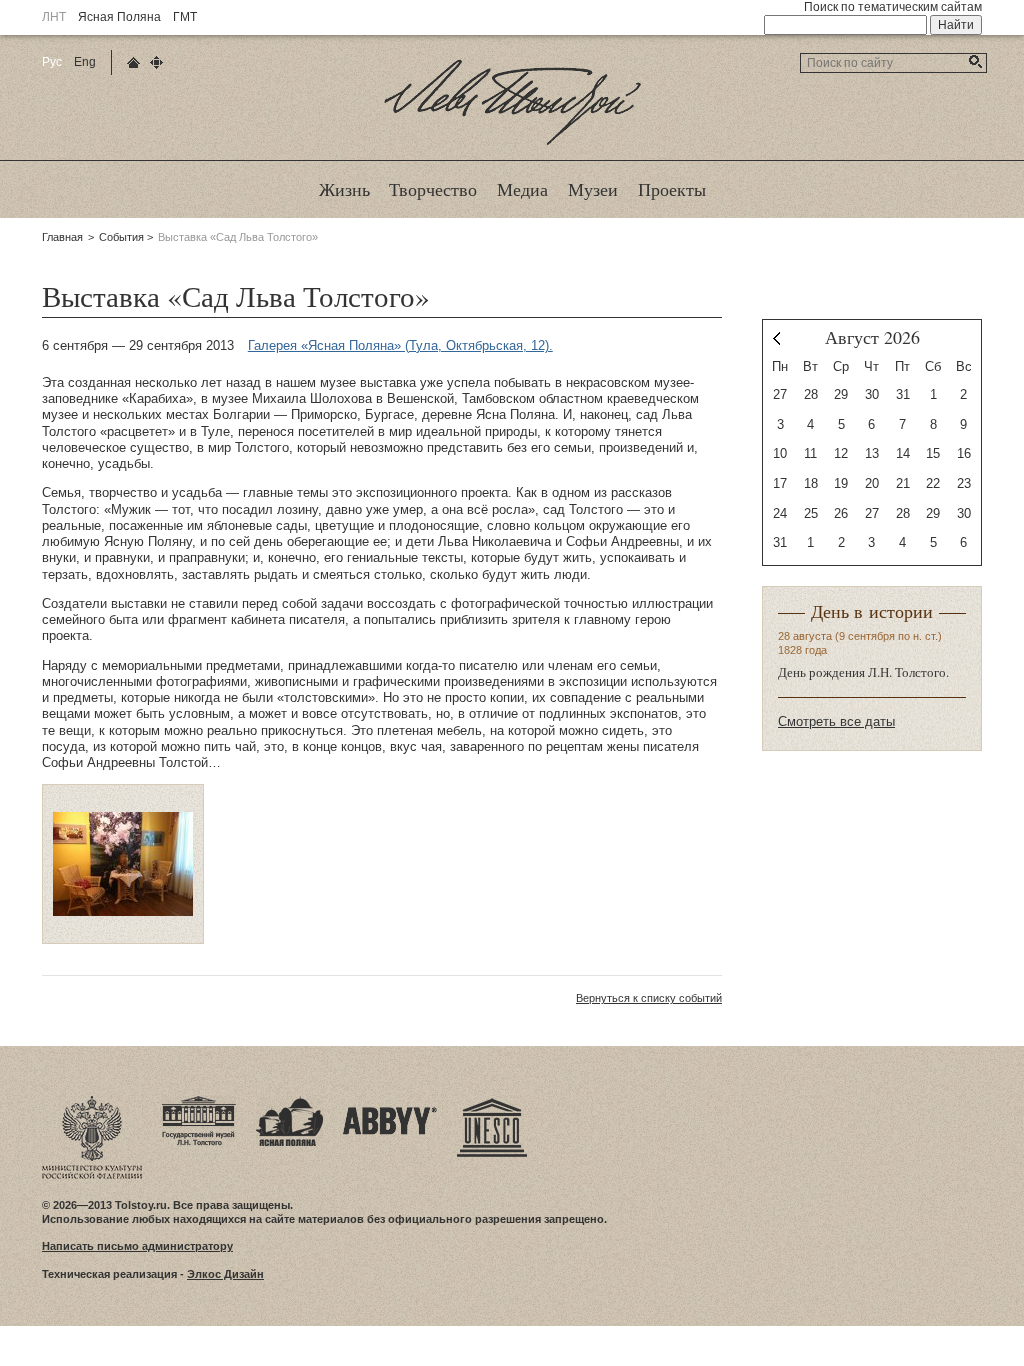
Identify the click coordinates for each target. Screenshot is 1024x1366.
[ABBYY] (390, 1102)
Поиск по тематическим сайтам (893, 7)
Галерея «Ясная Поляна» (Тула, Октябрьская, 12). (400, 345)
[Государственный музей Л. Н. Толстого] (199, 1102)
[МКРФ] (92, 1102)
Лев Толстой (512, 144)
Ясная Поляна (119, 17)
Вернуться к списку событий (649, 998)
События (121, 237)
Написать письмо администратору (137, 1246)
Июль (776, 338)
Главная (62, 237)
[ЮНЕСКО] (492, 1102)
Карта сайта (156, 62)
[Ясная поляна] (289, 1102)
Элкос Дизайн (225, 1274)
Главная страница (133, 62)
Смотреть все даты (836, 721)
